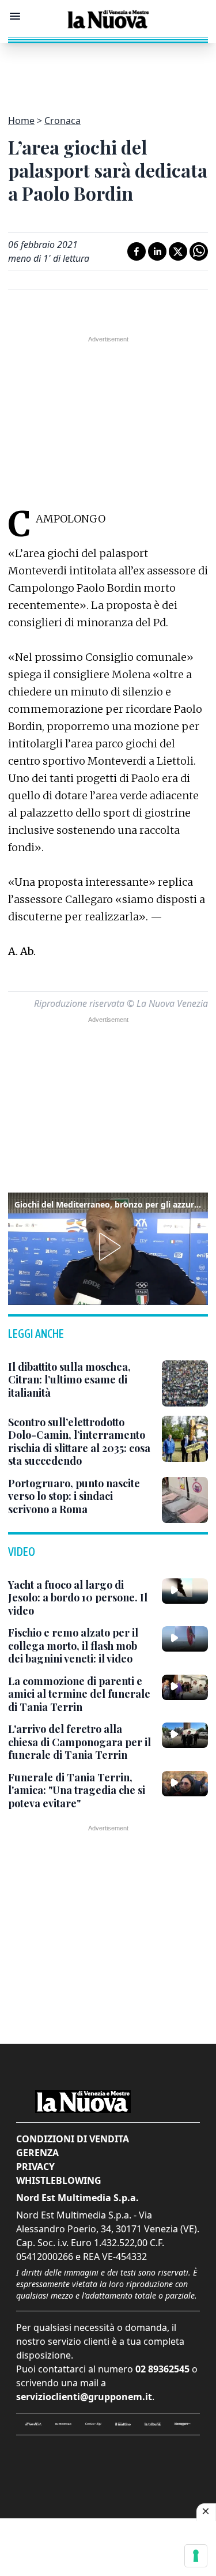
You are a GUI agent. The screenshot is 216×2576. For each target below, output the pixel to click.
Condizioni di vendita (73, 2139)
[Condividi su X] (178, 251)
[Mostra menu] (15, 16)
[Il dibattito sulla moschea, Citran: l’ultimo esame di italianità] (185, 1383)
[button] (108, 1247)
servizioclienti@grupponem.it (84, 2397)
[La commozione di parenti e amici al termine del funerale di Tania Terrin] (185, 1687)
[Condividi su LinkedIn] (157, 251)
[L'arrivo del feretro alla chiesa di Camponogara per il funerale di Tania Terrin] (185, 1735)
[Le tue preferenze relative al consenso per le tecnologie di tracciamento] (196, 2556)
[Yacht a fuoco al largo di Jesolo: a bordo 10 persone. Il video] (185, 1591)
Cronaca (62, 121)
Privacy (35, 2167)
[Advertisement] (108, 72)
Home (21, 121)
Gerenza (37, 2153)
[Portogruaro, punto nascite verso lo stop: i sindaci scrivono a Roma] (185, 1500)
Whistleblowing (59, 2180)
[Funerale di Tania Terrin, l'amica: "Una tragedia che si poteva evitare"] (185, 1784)
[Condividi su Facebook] (137, 251)
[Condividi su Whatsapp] (199, 251)
